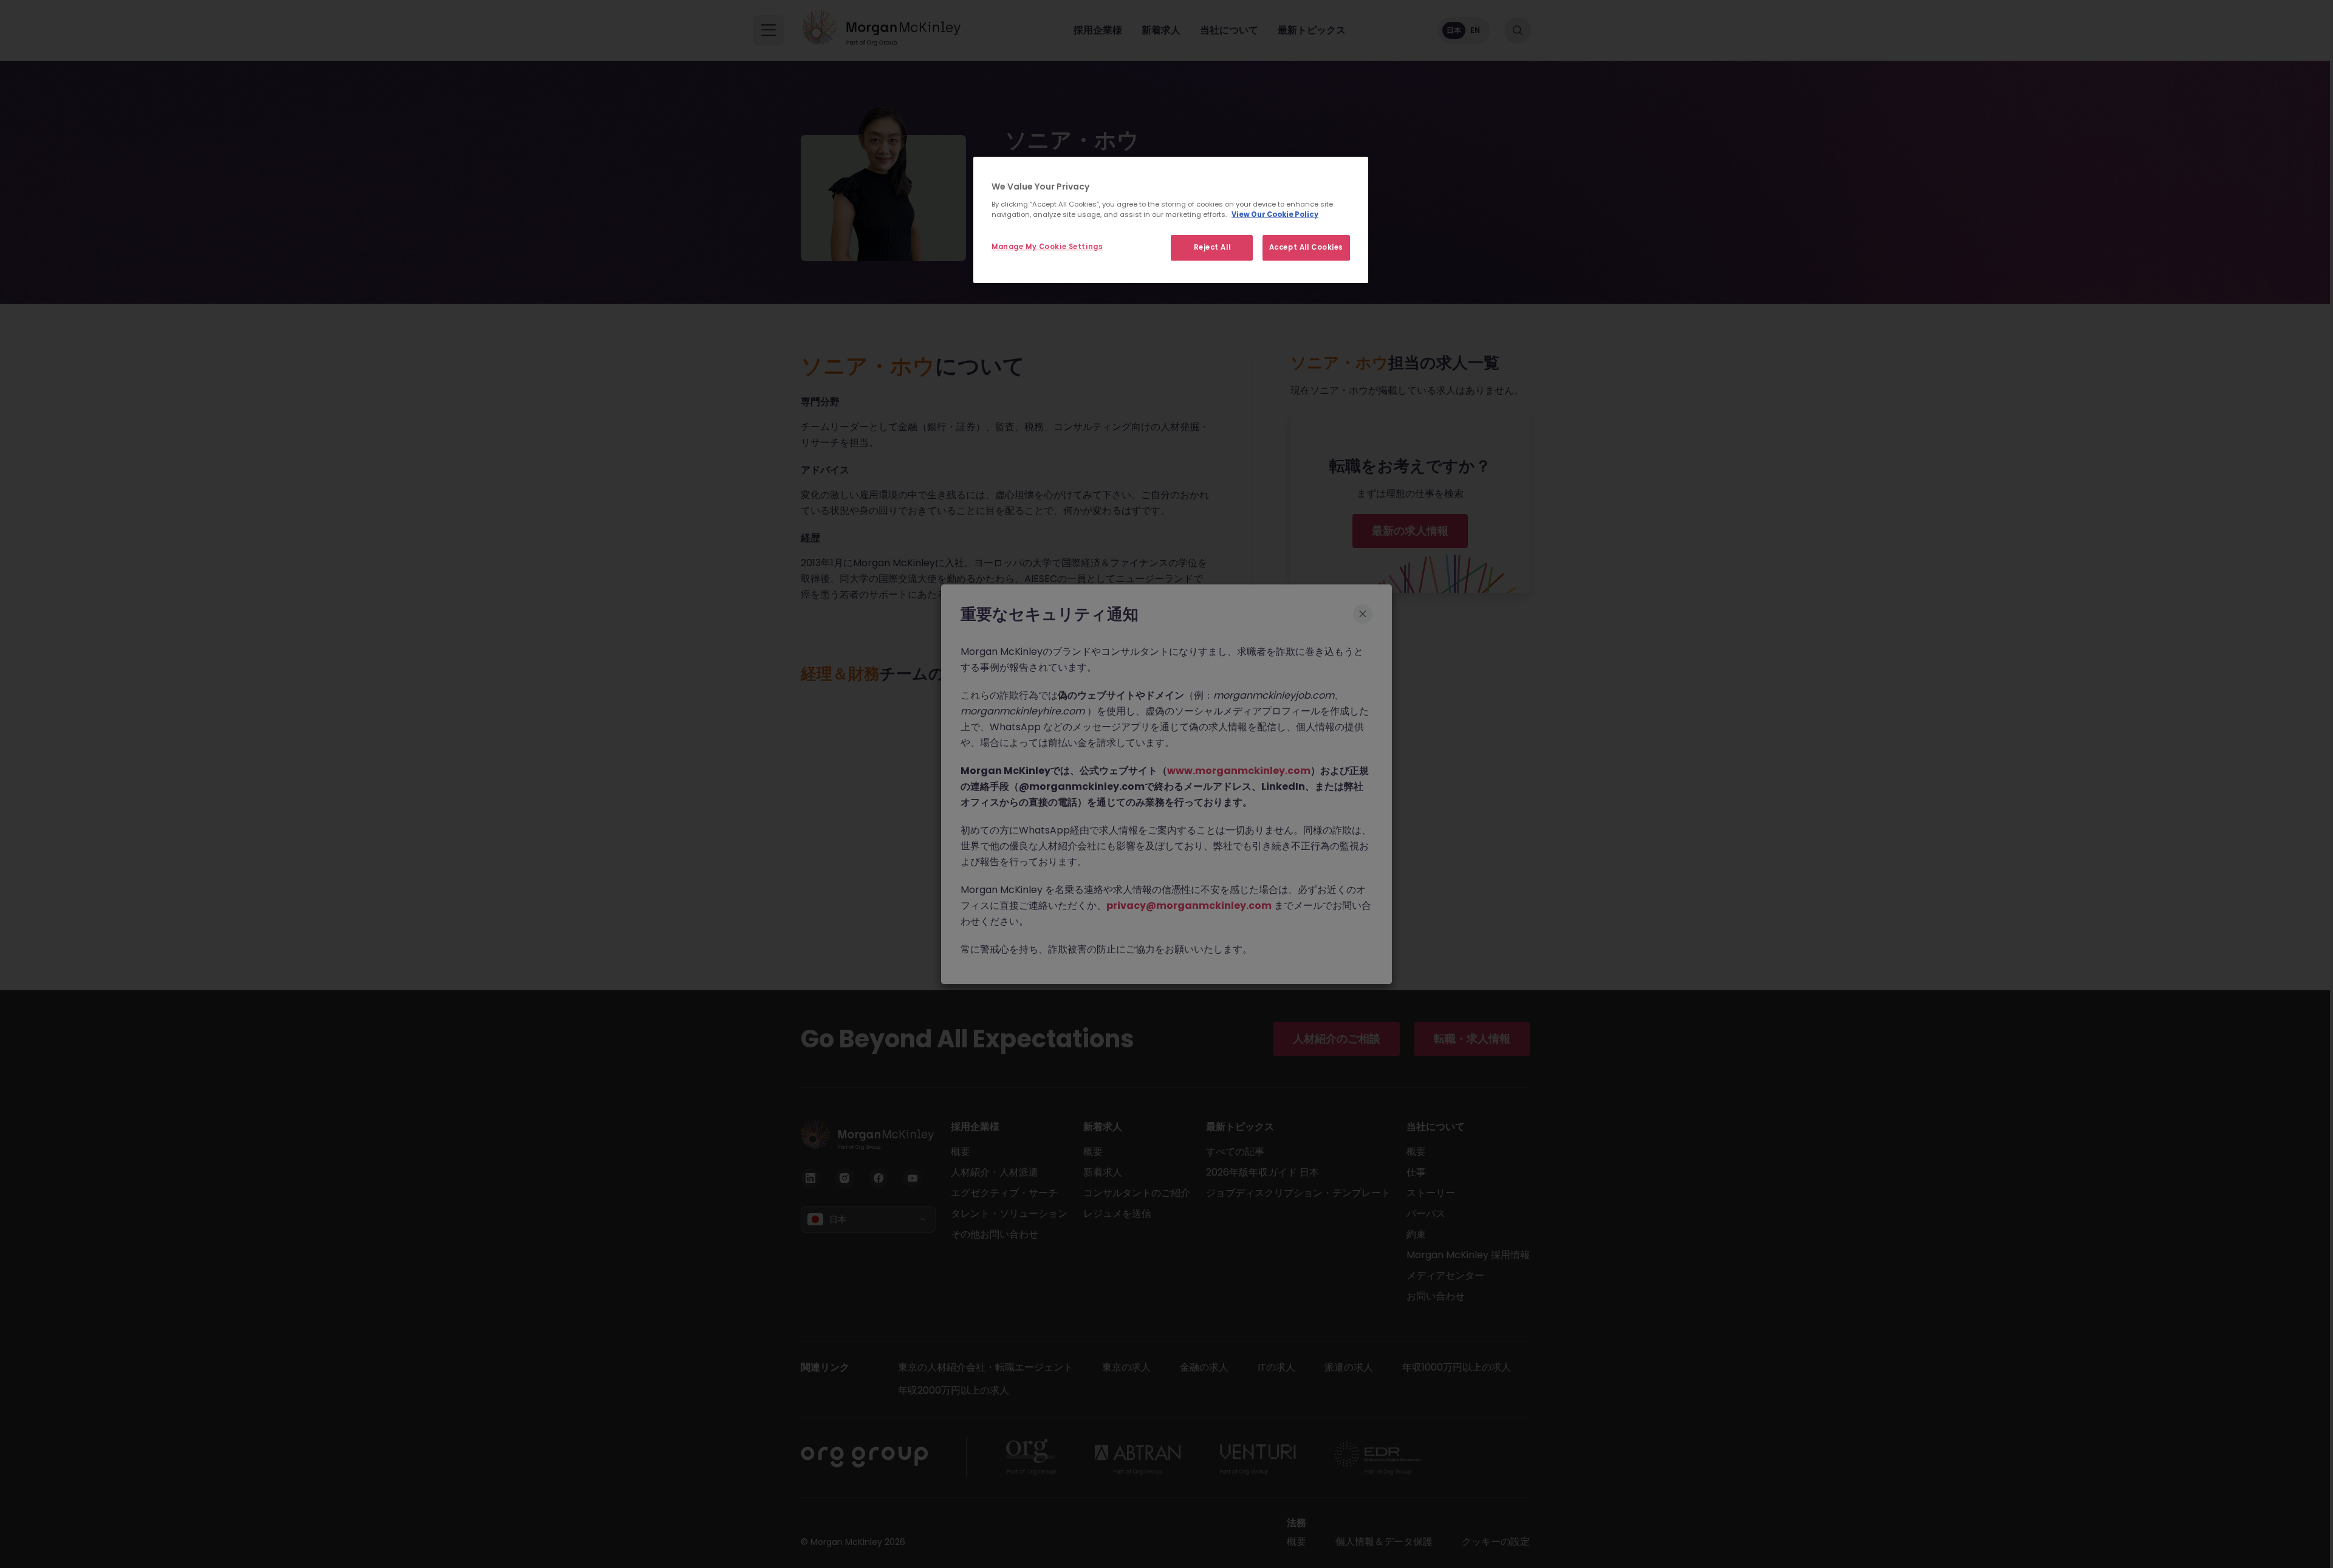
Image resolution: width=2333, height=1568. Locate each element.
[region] (1171, 220)
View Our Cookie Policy (1275, 214)
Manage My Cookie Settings (1047, 247)
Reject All (1212, 247)
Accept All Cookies (1306, 247)
